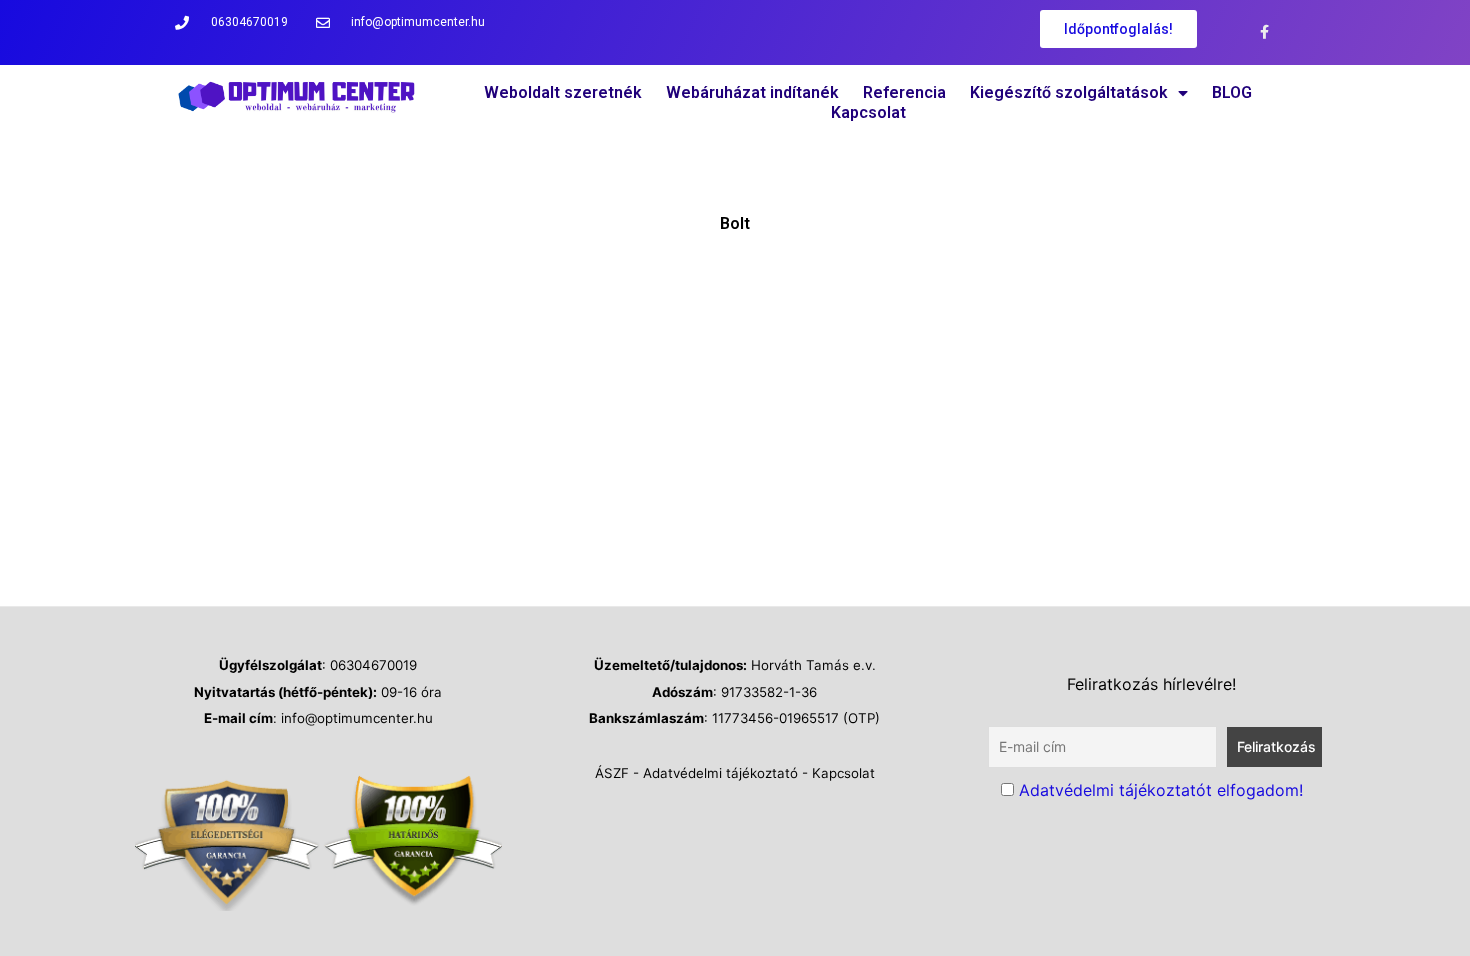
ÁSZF (612, 773)
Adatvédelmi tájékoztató (720, 773)
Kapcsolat (868, 112)
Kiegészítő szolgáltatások (1069, 92)
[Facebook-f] (1264, 32)
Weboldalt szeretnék (563, 92)
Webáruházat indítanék (752, 92)
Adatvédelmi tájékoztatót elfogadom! (1161, 790)
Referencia (904, 92)
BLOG (1232, 92)
